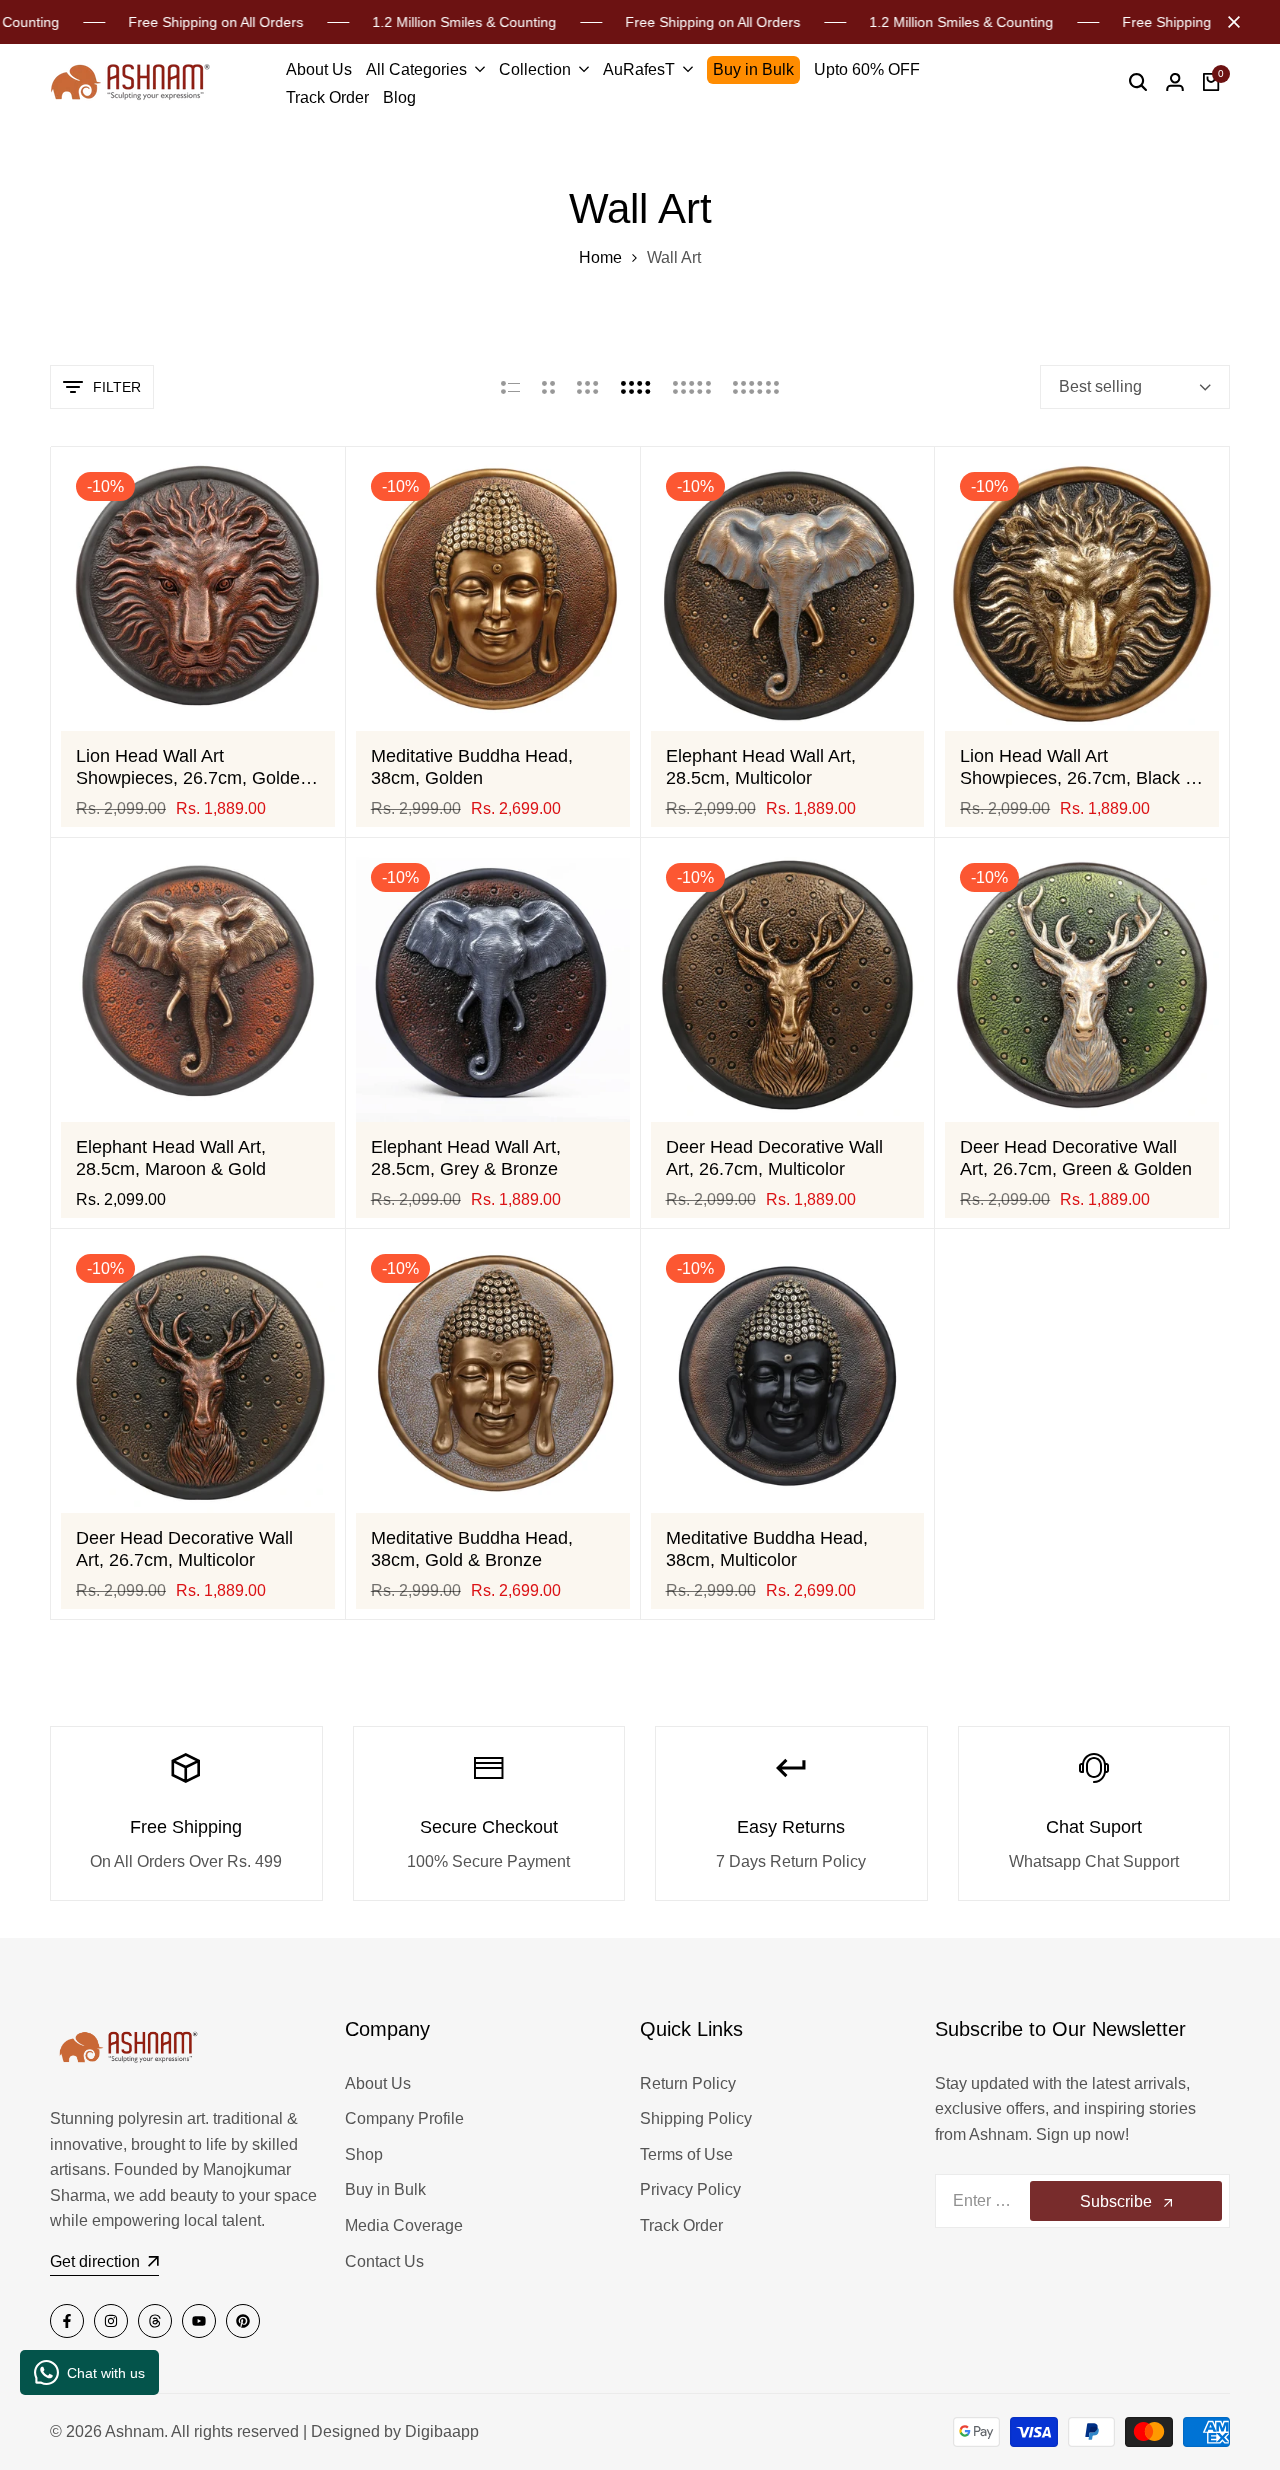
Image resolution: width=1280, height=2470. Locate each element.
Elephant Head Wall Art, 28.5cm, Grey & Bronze (466, 1158)
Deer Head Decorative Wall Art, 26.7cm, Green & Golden (1076, 1158)
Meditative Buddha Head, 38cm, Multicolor (767, 1549)
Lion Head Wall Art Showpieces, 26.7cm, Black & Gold (1078, 767)
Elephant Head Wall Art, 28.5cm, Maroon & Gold (171, 1158)
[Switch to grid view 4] (636, 387)
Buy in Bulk (385, 2189)
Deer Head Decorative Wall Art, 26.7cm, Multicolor (774, 1158)
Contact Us (384, 2261)
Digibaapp (442, 2431)
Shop (364, 2154)
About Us (378, 2083)
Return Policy (688, 2083)
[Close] (1230, 22)
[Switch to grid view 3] (588, 387)
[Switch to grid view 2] (548, 387)
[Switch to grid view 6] (756, 387)
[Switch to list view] (510, 387)
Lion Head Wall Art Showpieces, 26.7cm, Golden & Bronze (193, 767)
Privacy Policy (690, 2189)
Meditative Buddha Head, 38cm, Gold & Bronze (472, 1549)
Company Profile (404, 2118)
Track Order (681, 2225)
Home (600, 257)
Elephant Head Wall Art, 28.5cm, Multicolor (761, 767)
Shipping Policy (696, 2118)
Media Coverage (404, 2225)
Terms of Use (686, 2154)
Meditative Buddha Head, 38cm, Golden (472, 767)
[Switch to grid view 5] (692, 387)
